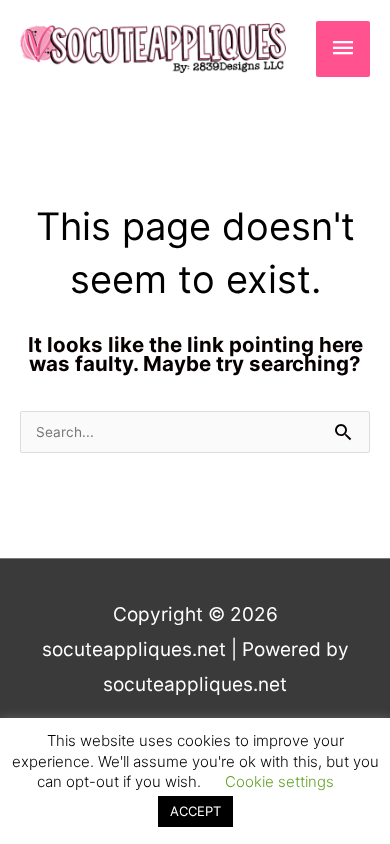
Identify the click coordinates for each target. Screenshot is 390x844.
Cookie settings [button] (279, 781)
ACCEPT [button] (195, 811)
